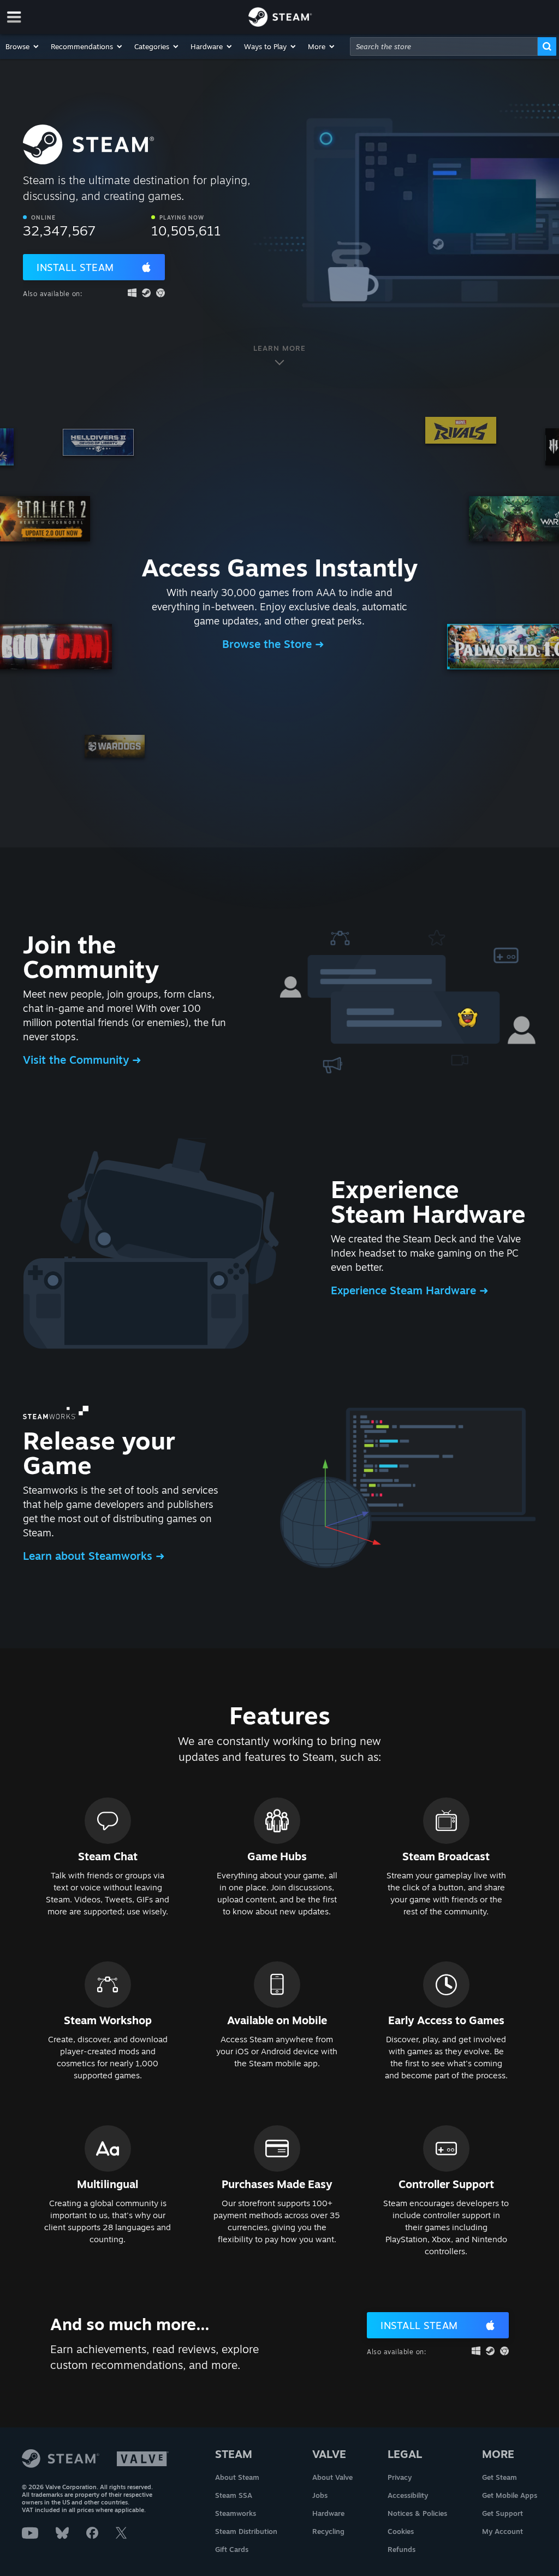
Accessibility (408, 2495)
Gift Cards (232, 2549)
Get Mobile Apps (510, 2495)
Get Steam (499, 2477)
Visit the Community (78, 1060)
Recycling (328, 2531)
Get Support (502, 2513)
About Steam (237, 2477)
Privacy (400, 2477)
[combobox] (444, 46)
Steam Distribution (246, 2531)
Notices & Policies (417, 2513)
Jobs (320, 2495)
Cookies (401, 2531)
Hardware (328, 2513)
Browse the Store (269, 644)
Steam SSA (234, 2495)
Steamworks (236, 2513)
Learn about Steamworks (89, 1556)
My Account (502, 2531)
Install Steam (75, 267)
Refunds (402, 2549)
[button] (23, 46)
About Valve (332, 2477)
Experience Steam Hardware (405, 1290)
